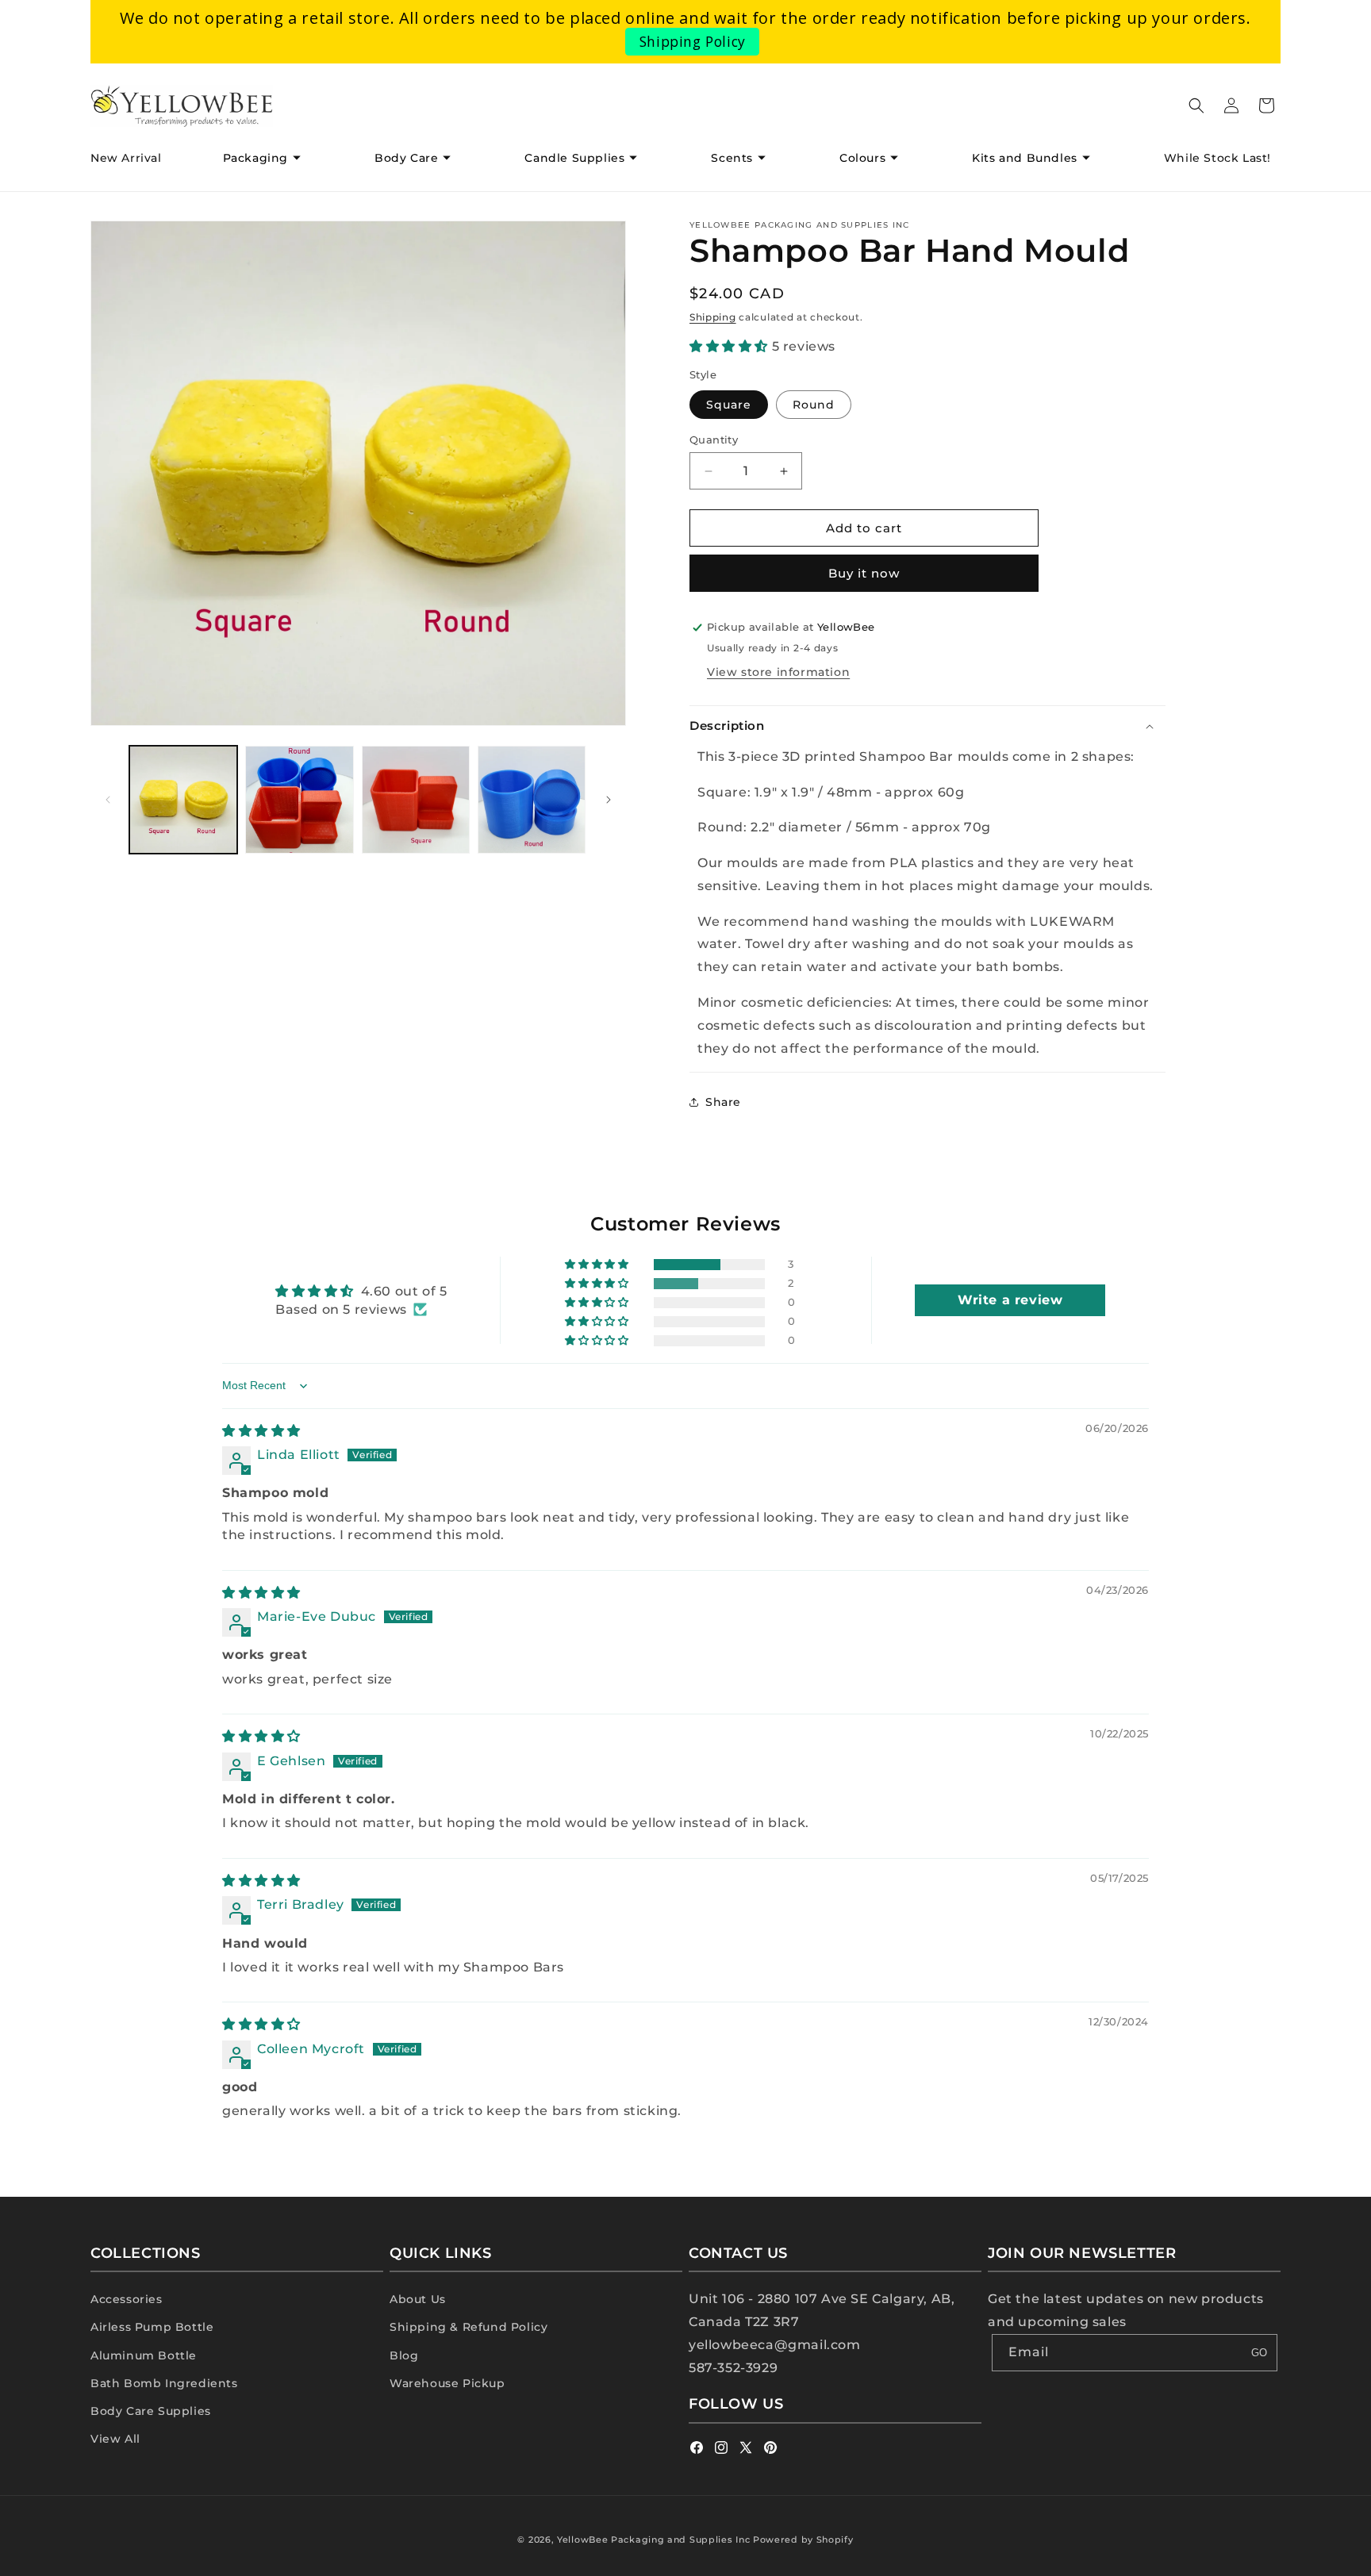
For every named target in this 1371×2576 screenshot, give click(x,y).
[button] (268, 158)
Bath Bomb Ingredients (164, 2383)
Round (814, 405)
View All (115, 2439)
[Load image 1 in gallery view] (183, 800)
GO (1259, 2353)
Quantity (714, 440)
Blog (404, 2355)
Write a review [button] (1010, 1300)
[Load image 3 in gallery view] (416, 800)
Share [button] (723, 1102)
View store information (778, 672)
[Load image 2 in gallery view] (299, 800)
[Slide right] (609, 800)
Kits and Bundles (1025, 158)
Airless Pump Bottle (152, 2327)
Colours (862, 158)
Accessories (127, 2299)
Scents (732, 158)
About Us (418, 2299)
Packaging (255, 158)
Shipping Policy (693, 41)
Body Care (406, 158)
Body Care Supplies (151, 2411)
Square (729, 405)
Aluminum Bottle (144, 2355)
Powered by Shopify (803, 2540)
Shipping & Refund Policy (469, 2327)
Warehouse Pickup (447, 2383)
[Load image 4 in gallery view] (532, 800)
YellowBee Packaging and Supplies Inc (653, 2540)
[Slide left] (108, 800)
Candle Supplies (574, 158)
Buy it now (864, 573)
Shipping (713, 317)
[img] (261, 1431)
